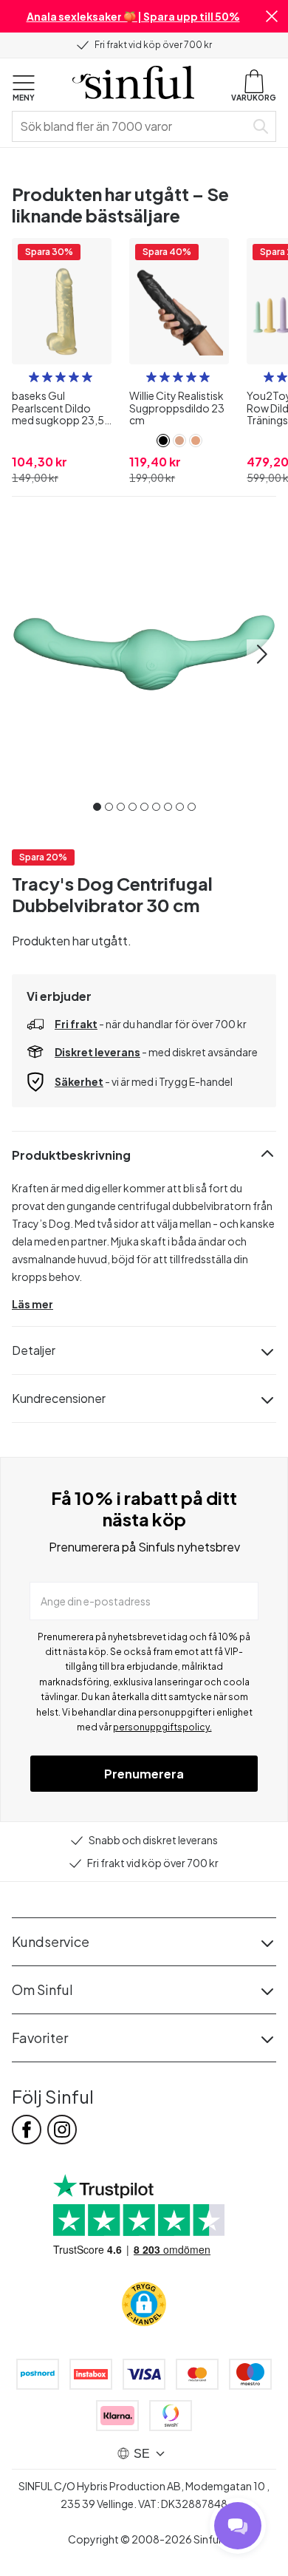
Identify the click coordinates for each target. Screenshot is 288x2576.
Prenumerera (144, 1774)
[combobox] (131, 126)
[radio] (34, 377)
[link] (163, 441)
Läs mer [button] (32, 1304)
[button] (272, 16)
